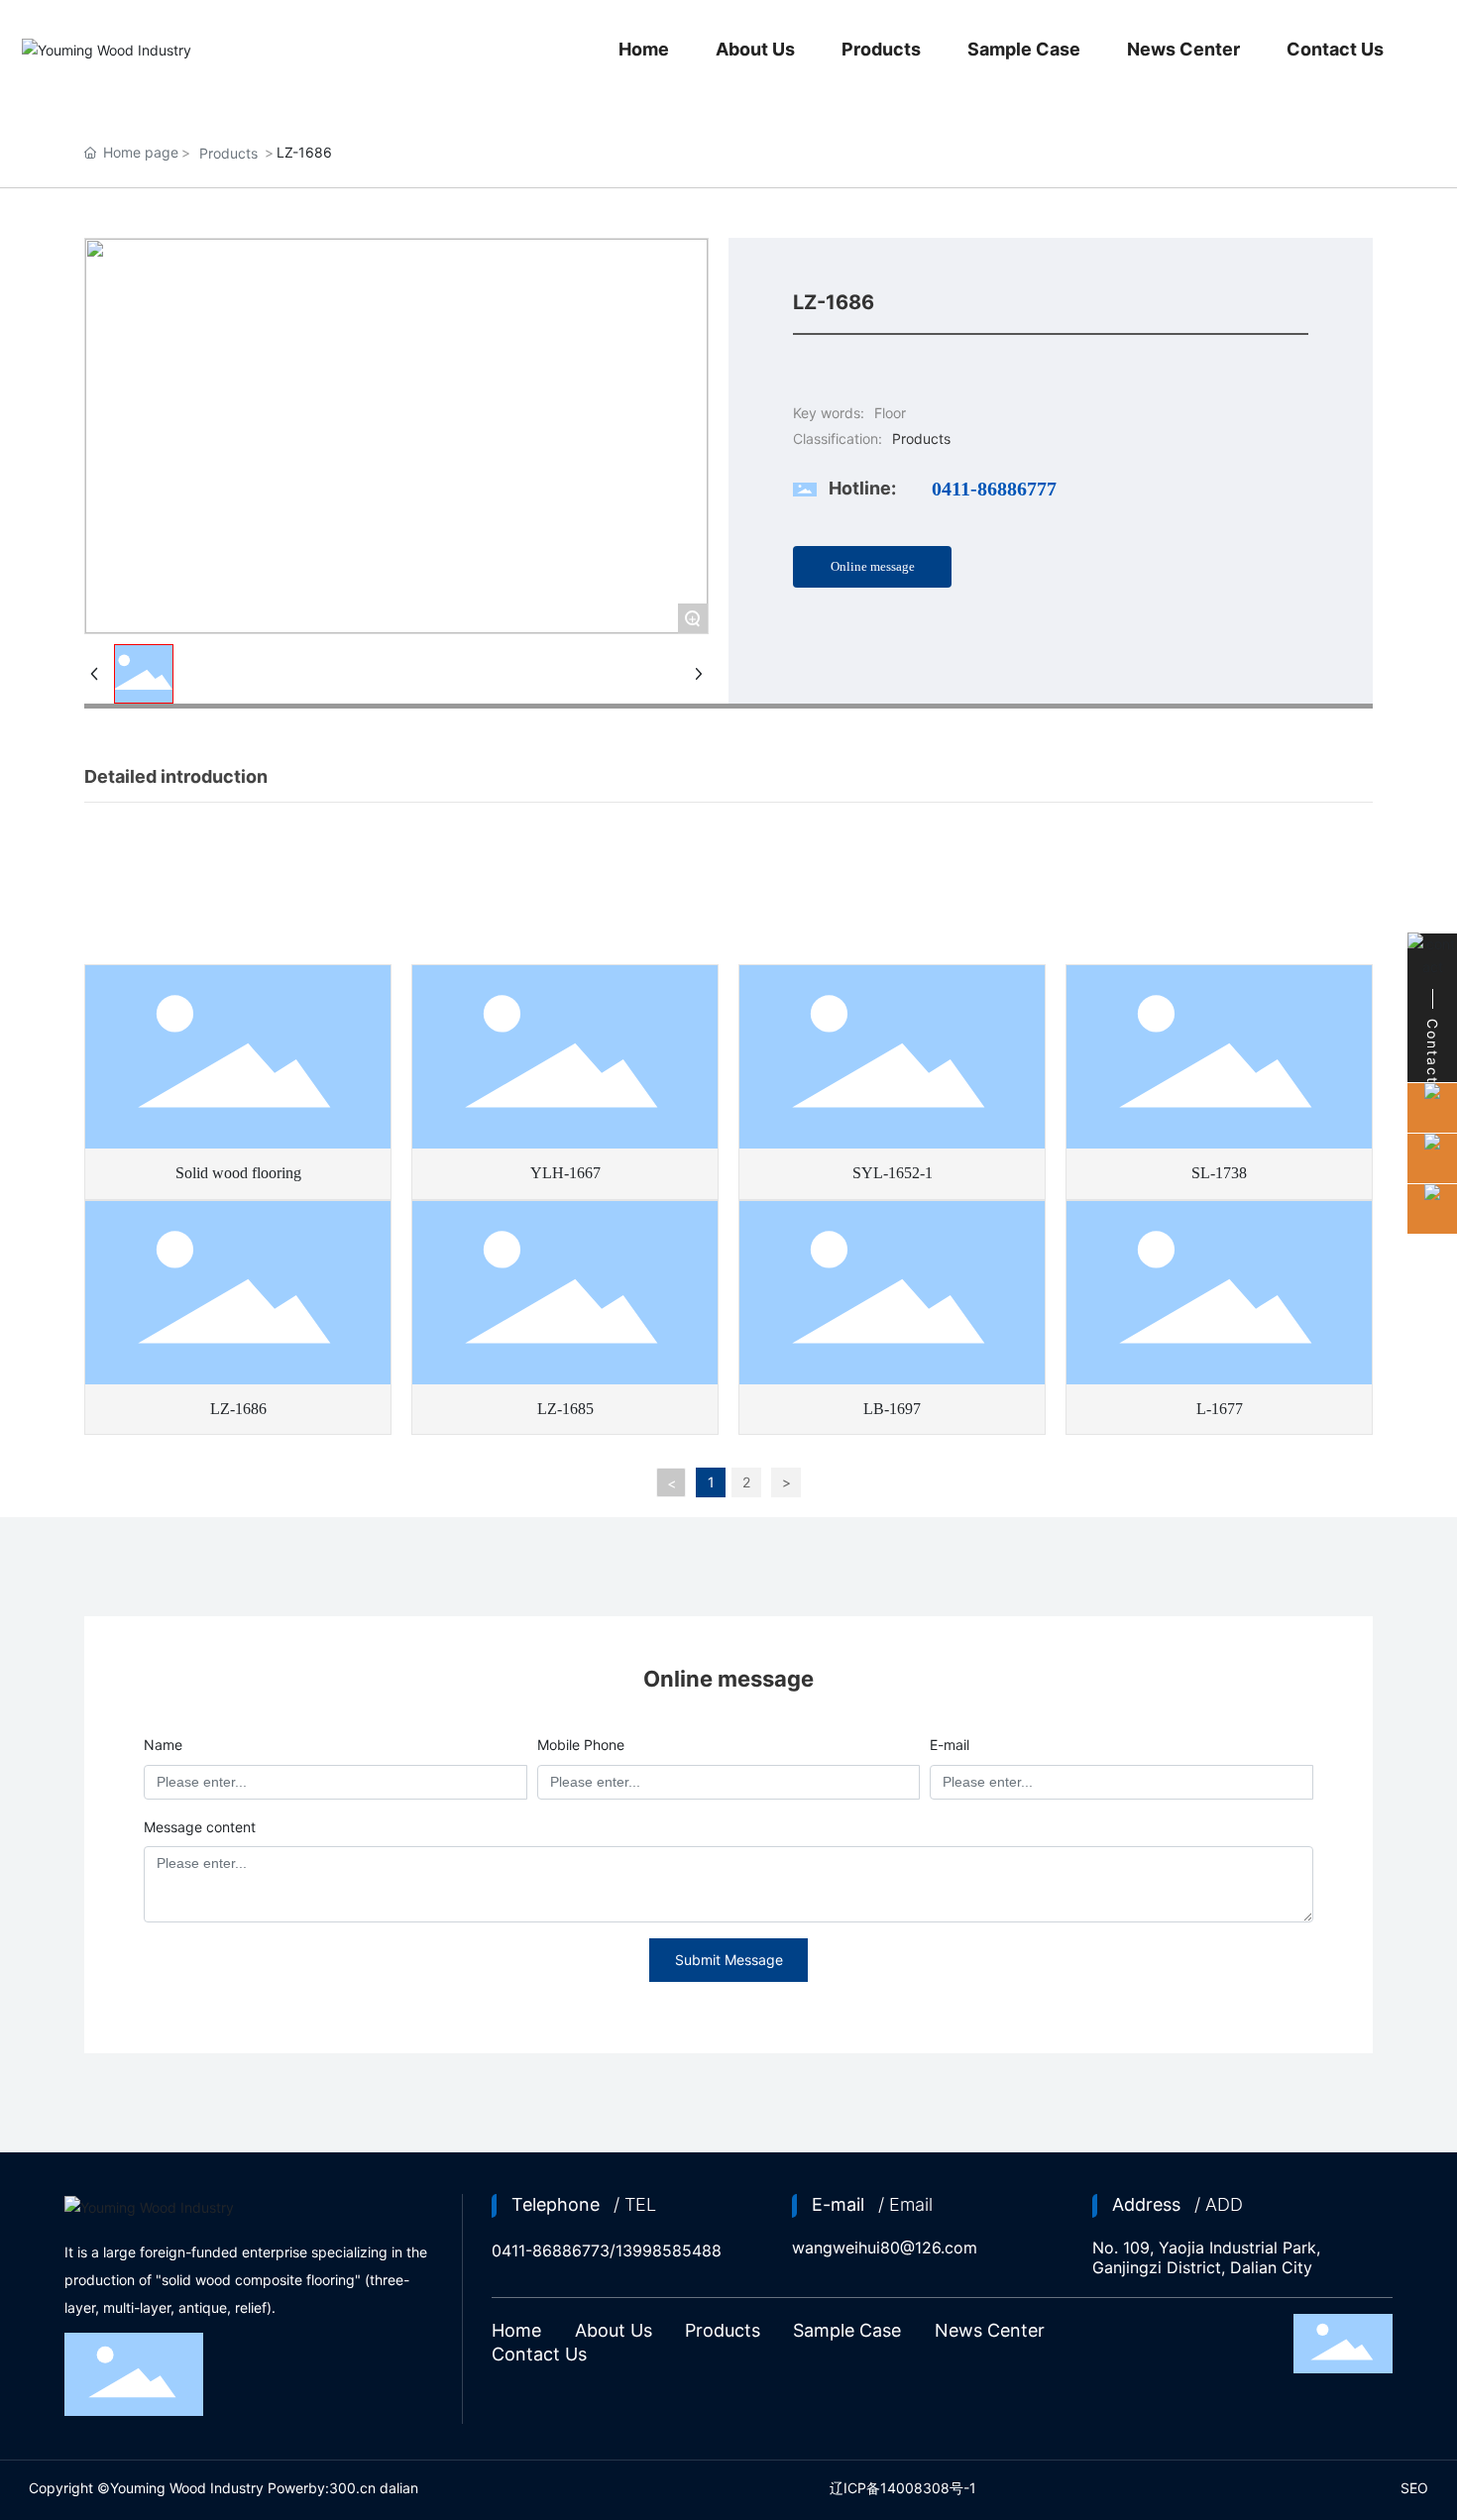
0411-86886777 (994, 489)
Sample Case (847, 2330)
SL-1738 (1219, 1173)
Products (228, 153)
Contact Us (539, 2354)
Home (516, 2330)
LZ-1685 (565, 1409)
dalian (399, 2488)
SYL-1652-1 (893, 1173)
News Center (990, 2330)
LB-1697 (892, 1409)
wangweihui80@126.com (885, 2247)
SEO (1414, 2488)
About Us (614, 2330)
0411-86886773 (551, 2250)
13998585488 (669, 2250)
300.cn (352, 2488)
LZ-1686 (238, 1409)
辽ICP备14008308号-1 (903, 2488)
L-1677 (1220, 1409)
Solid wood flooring (238, 1173)
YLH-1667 (565, 1173)
